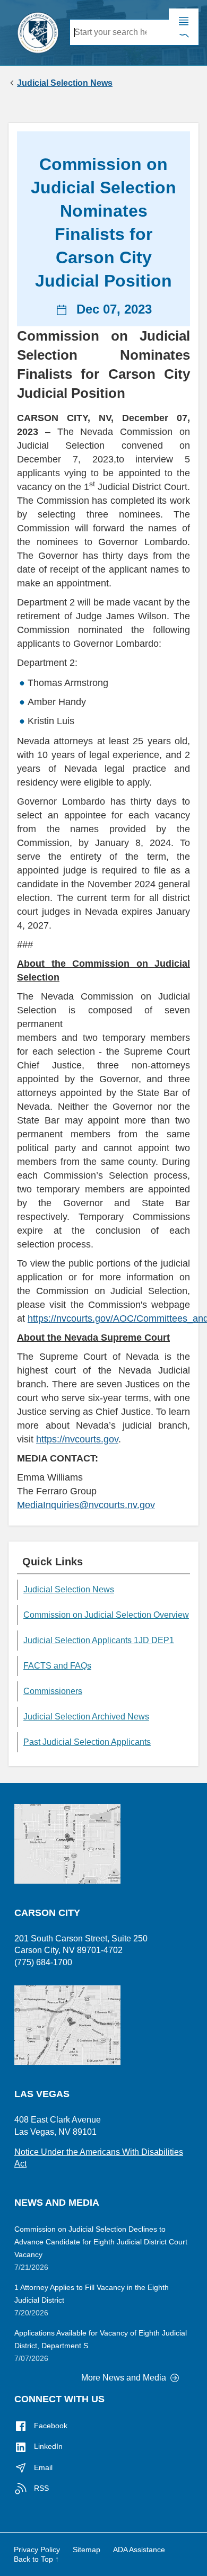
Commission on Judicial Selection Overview (106, 1615)
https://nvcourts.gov (77, 1439)
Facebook (50, 2426)
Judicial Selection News (65, 83)
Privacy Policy (37, 2550)
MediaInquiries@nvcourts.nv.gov (86, 1505)
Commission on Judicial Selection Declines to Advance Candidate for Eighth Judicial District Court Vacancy (101, 2242)
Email (42, 2467)
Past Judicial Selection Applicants (87, 1742)
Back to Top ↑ (36, 2559)
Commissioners (53, 1691)
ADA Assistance (139, 2550)
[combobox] (119, 32)
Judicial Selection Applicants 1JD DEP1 (99, 1640)
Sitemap (87, 2550)
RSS (40, 2488)
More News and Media (125, 2378)
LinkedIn (47, 2446)
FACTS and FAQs (57, 1666)
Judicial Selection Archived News (86, 1717)
